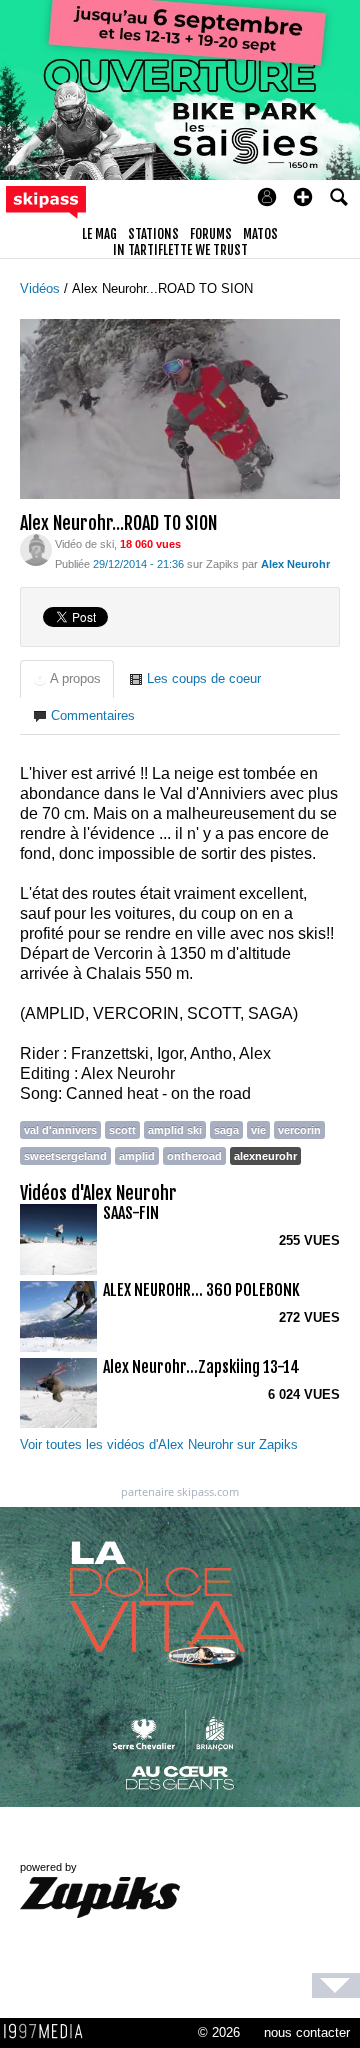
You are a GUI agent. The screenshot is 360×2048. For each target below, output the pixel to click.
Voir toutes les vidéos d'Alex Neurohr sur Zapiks (159, 1444)
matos (260, 234)
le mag (99, 234)
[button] (303, 197)
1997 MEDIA (49, 2032)
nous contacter (307, 2032)
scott (122, 1130)
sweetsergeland (65, 1156)
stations (153, 234)
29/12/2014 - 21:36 (138, 564)
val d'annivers (60, 1130)
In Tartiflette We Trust (180, 250)
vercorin (299, 1130)
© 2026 (219, 2032)
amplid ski (175, 1130)
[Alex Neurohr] (36, 548)
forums (211, 234)
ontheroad (194, 1156)
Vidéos (42, 288)
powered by (48, 1867)
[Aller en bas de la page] (336, 1985)
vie (258, 1130)
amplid (137, 1156)
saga (226, 1130)
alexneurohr (265, 1156)
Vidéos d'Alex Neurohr (98, 1193)
